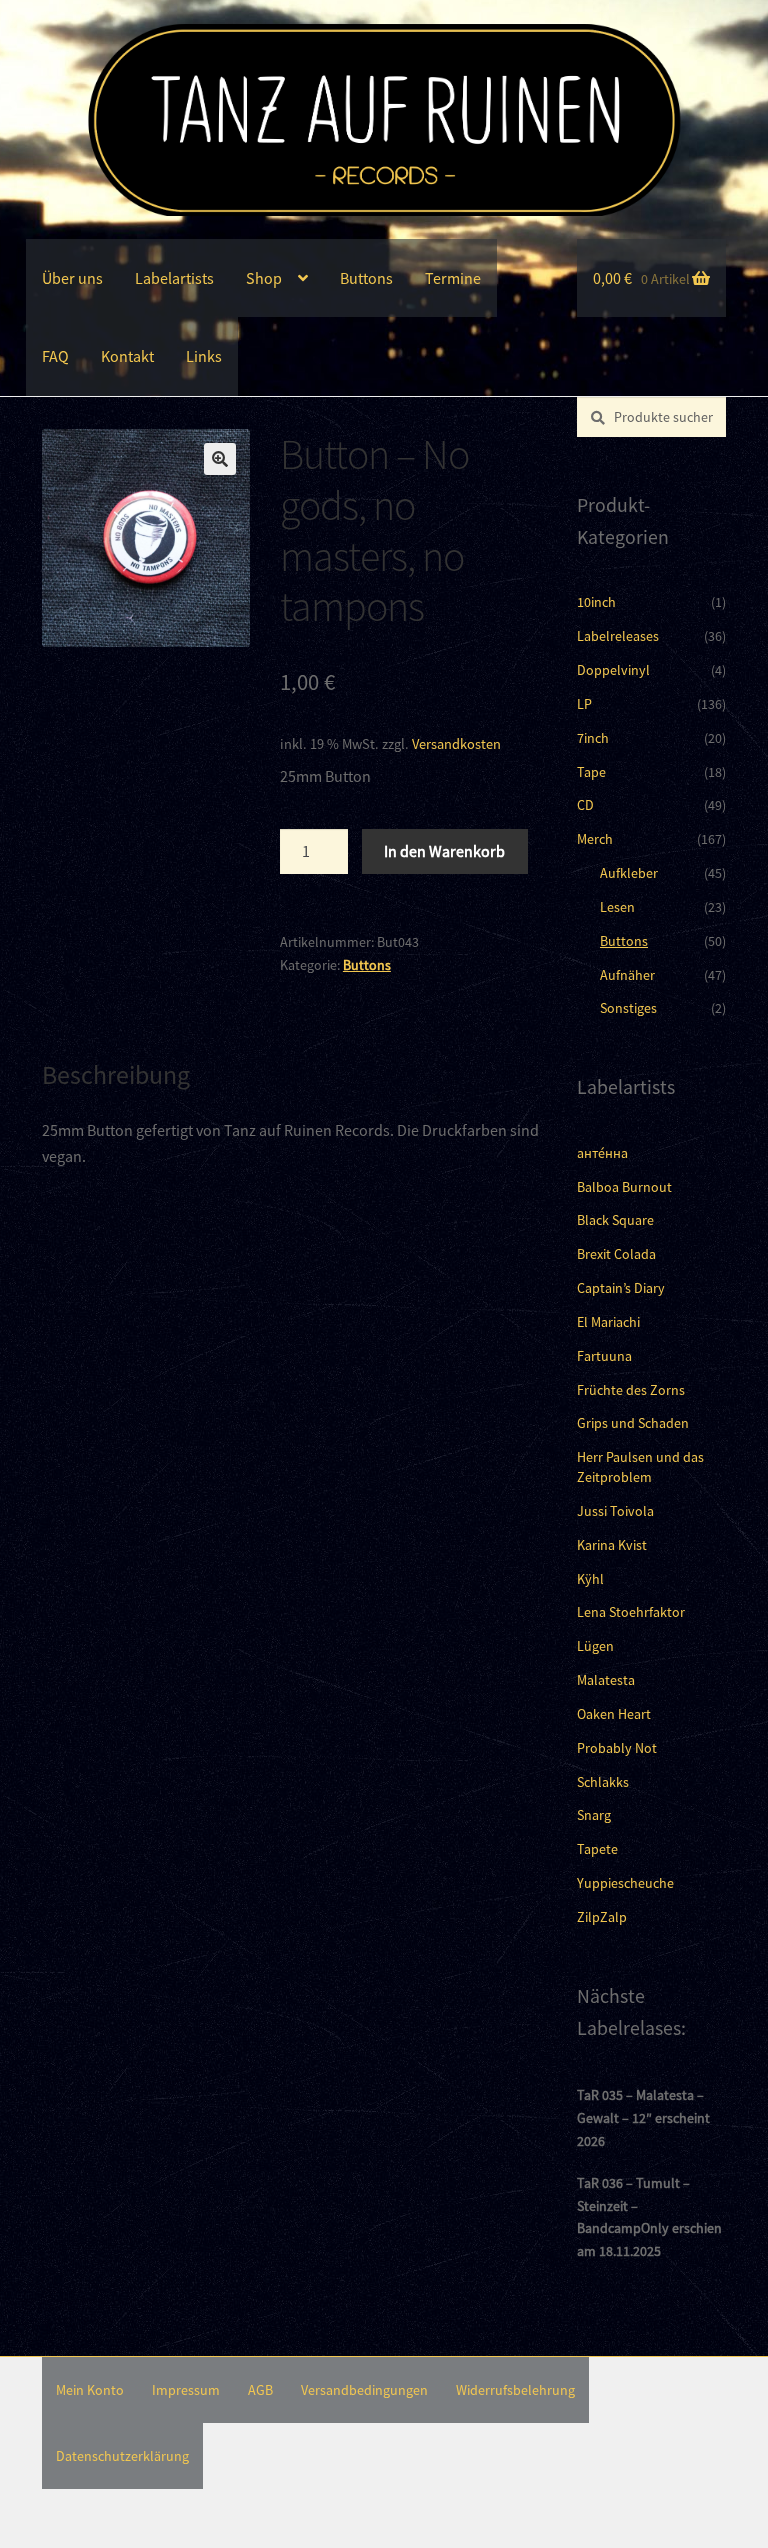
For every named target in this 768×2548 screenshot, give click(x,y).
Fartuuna (604, 1356)
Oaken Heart (614, 1714)
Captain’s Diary (621, 1288)
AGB (260, 2390)
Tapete (597, 1849)
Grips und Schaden (633, 1423)
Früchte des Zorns (631, 1390)
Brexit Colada (616, 1254)
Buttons (366, 278)
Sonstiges (628, 1008)
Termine (453, 278)
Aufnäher (627, 975)
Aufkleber (629, 873)
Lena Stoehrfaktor (631, 1612)
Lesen (617, 907)
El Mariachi (608, 1322)
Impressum (186, 2390)
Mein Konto (90, 2390)
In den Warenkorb (444, 851)
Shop (264, 278)
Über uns (72, 278)
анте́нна (602, 1153)
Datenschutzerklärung (122, 2456)
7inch (593, 738)
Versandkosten (456, 744)
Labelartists (174, 278)
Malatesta (606, 1680)
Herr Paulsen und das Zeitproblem (640, 1467)
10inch (596, 602)
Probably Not (617, 1748)
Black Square (615, 1220)
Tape (591, 772)
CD (585, 805)
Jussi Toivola (615, 1511)
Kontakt (127, 356)
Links (204, 356)
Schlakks (603, 1782)
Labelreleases (618, 636)
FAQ (55, 356)
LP (584, 704)
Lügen (595, 1646)
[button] (220, 459)
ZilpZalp (602, 1917)
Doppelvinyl (613, 670)
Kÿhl (590, 1579)
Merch (595, 839)
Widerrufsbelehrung (515, 2390)
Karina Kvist (612, 1545)
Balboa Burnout (624, 1187)
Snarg (594, 1815)
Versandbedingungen (364, 2390)
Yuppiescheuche (625, 1883)
